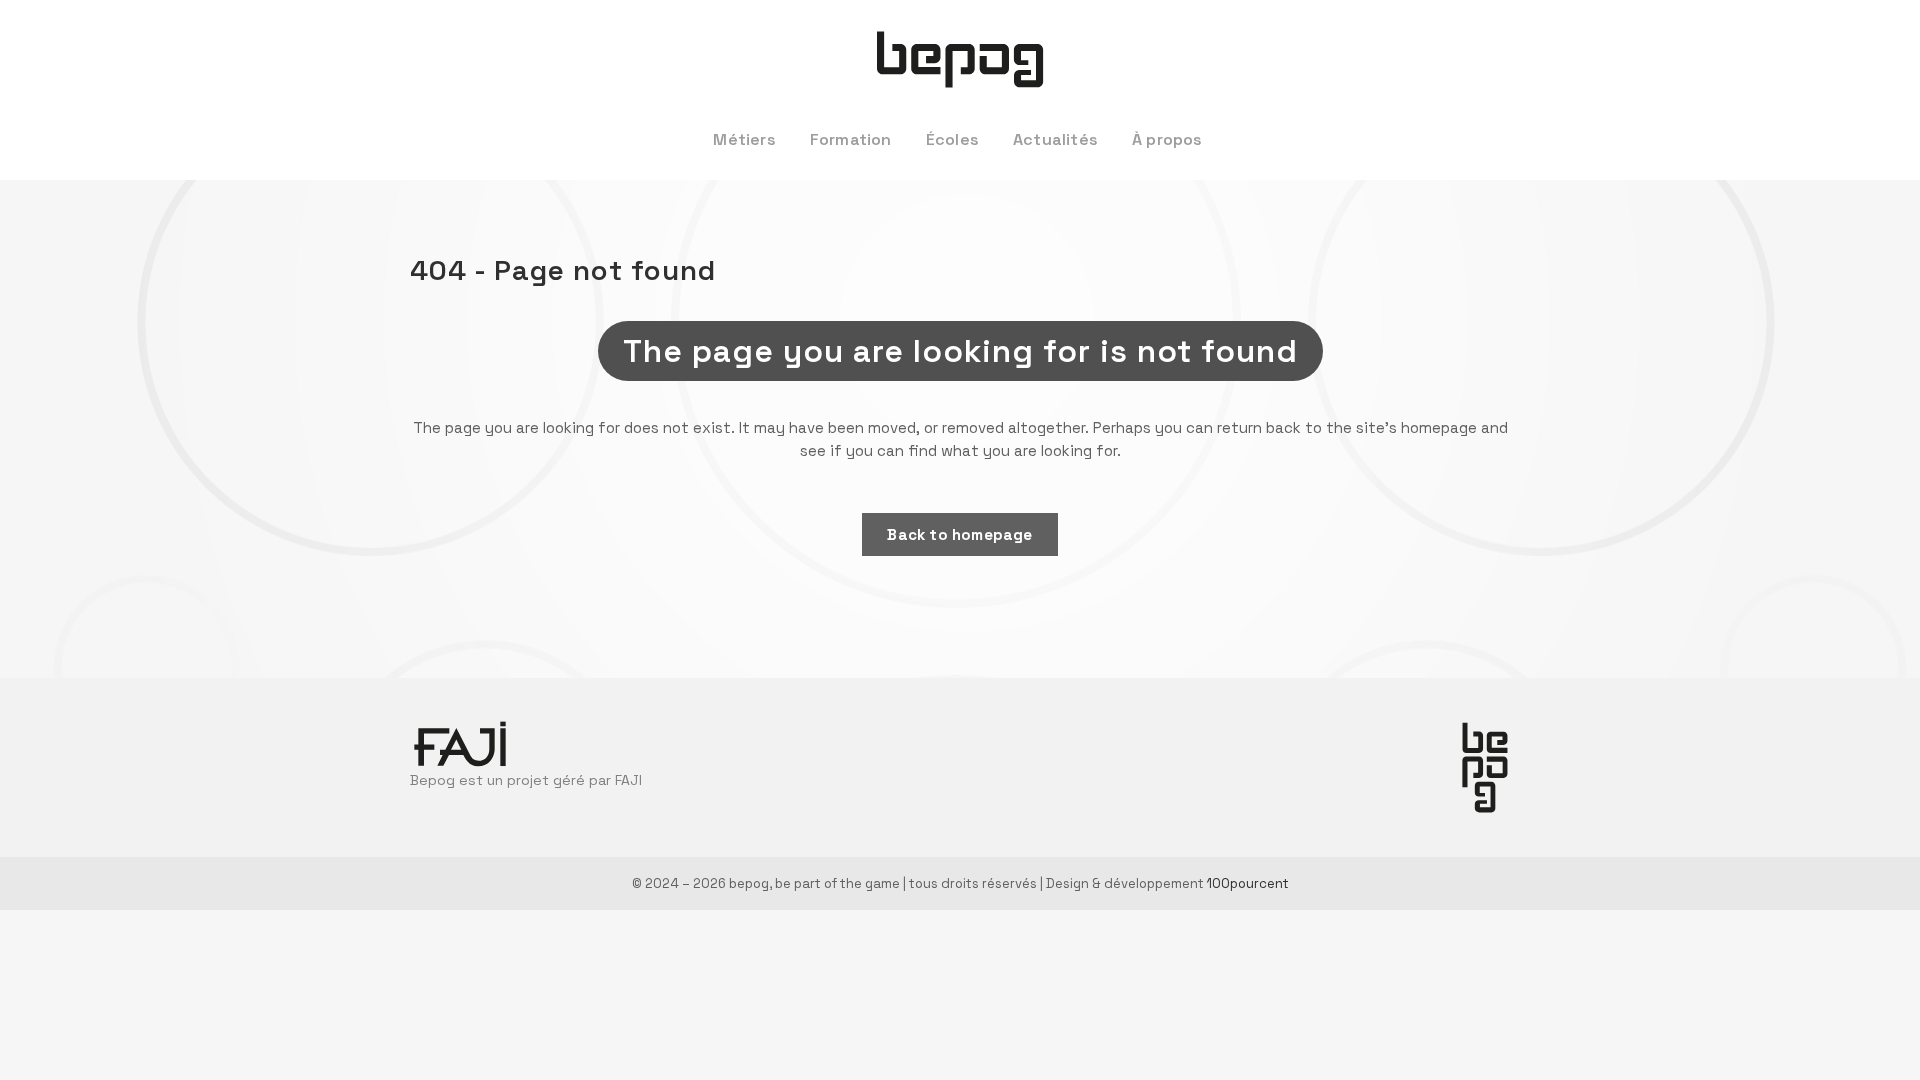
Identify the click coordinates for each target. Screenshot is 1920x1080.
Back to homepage (959, 534)
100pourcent (1248, 883)
